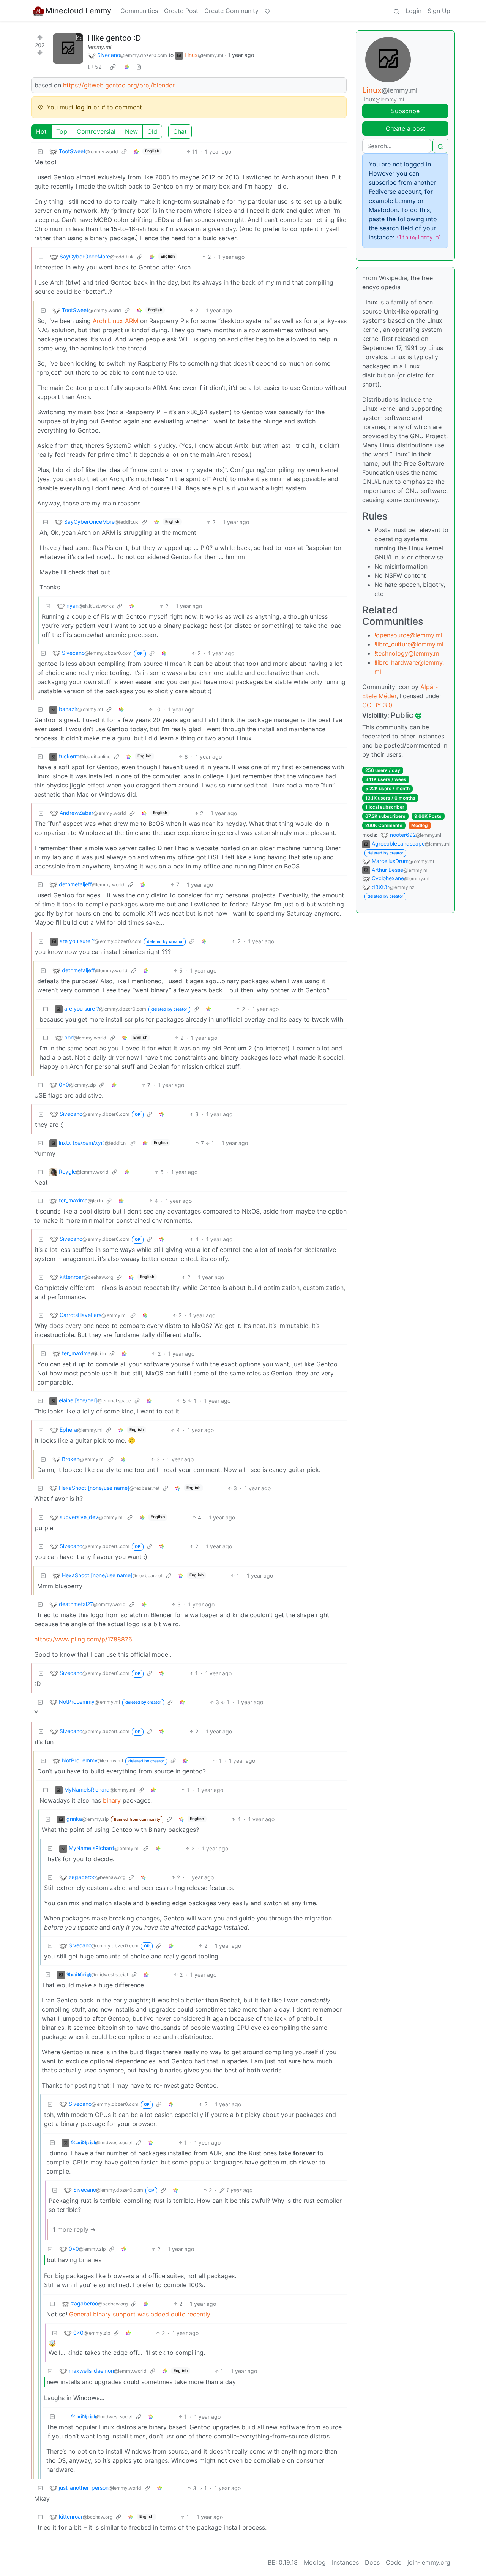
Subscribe (405, 111)
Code (394, 2562)
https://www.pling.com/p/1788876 (83, 1639)
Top (62, 131)
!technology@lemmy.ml (408, 653)
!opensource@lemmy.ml (408, 635)
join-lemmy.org (429, 2562)
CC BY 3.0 (377, 705)
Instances (345, 2562)
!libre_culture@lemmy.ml (409, 644)
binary (112, 1800)
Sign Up (439, 11)
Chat (180, 131)
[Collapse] (40, 151)
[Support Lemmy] (267, 11)
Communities (139, 11)
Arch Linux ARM (115, 321)
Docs (372, 2562)
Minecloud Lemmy (78, 11)
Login (413, 11)
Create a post (406, 128)
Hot (41, 131)
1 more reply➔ (74, 2229)
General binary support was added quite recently (140, 2314)
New (131, 131)
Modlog (420, 825)
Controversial (96, 131)
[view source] (139, 67)
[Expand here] (68, 49)
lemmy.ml (99, 47)
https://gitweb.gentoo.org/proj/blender (119, 85)
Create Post (181, 11)
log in (84, 107)
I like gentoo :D (114, 38)
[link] (113, 67)
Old (152, 131)
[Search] (396, 11)
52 (98, 67)
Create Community (231, 11)
